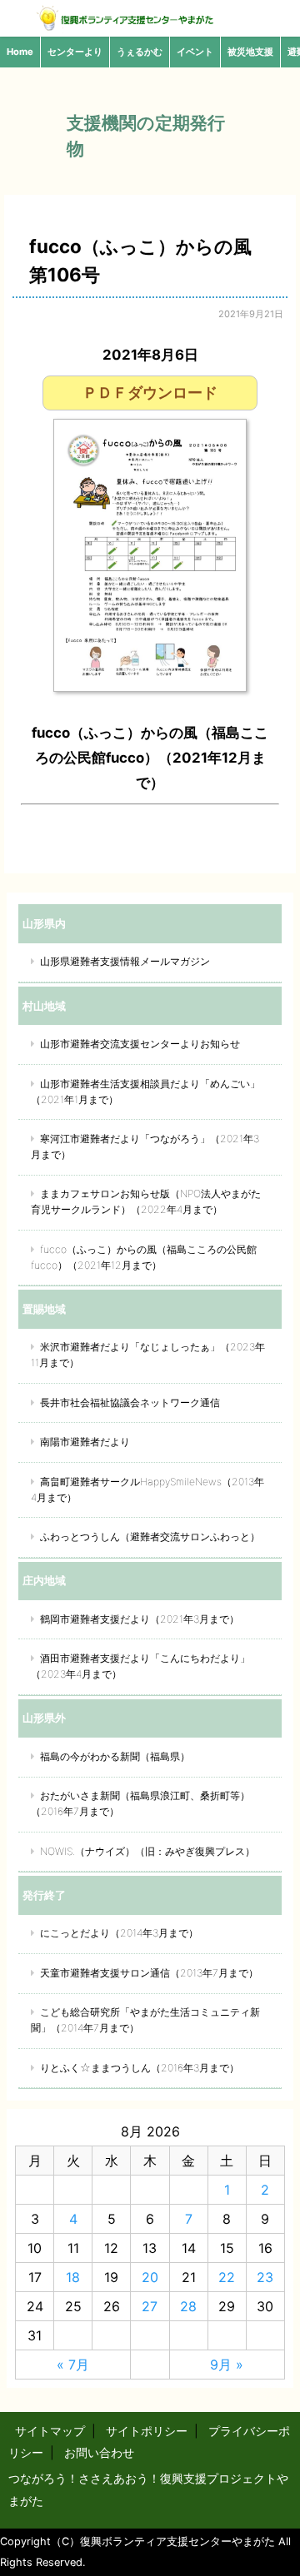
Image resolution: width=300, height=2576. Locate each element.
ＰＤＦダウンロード (150, 393)
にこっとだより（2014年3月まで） (119, 1933)
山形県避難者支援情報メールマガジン (125, 961)
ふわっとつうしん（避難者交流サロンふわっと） (150, 1537)
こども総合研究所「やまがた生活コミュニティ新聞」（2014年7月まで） (145, 2020)
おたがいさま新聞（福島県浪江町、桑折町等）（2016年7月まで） (140, 1803)
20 (150, 2277)
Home (20, 52)
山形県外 (44, 1718)
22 (227, 2277)
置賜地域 (44, 1309)
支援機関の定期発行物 (146, 136)
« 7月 (73, 2365)
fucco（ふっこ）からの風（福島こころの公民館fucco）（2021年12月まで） (144, 1257)
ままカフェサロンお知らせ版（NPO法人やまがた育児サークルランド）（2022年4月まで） (146, 1201)
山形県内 (44, 923)
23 (265, 2277)
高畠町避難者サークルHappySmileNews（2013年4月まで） (147, 1489)
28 (188, 2306)
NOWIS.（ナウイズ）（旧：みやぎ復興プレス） (147, 1851)
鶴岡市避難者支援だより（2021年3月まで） (140, 1619)
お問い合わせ (99, 2452)
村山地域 (44, 1006)
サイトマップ (50, 2431)
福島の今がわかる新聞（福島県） (115, 1756)
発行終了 (44, 1895)
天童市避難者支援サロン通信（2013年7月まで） (149, 1973)
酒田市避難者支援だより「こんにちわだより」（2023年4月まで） (140, 1666)
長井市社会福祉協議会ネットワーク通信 (130, 1402)
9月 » (227, 2365)
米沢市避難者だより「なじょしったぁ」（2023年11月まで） (148, 1355)
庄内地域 (44, 1580)
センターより (75, 52)
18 (73, 2277)
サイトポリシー (147, 2431)
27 (150, 2306)
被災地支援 (250, 52)
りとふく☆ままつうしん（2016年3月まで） (140, 2068)
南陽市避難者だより (85, 1442)
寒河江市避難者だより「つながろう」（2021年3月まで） (145, 1146)
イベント (195, 52)
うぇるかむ (140, 52)
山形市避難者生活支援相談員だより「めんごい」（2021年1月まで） (145, 1092)
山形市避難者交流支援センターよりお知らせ (140, 1044)
